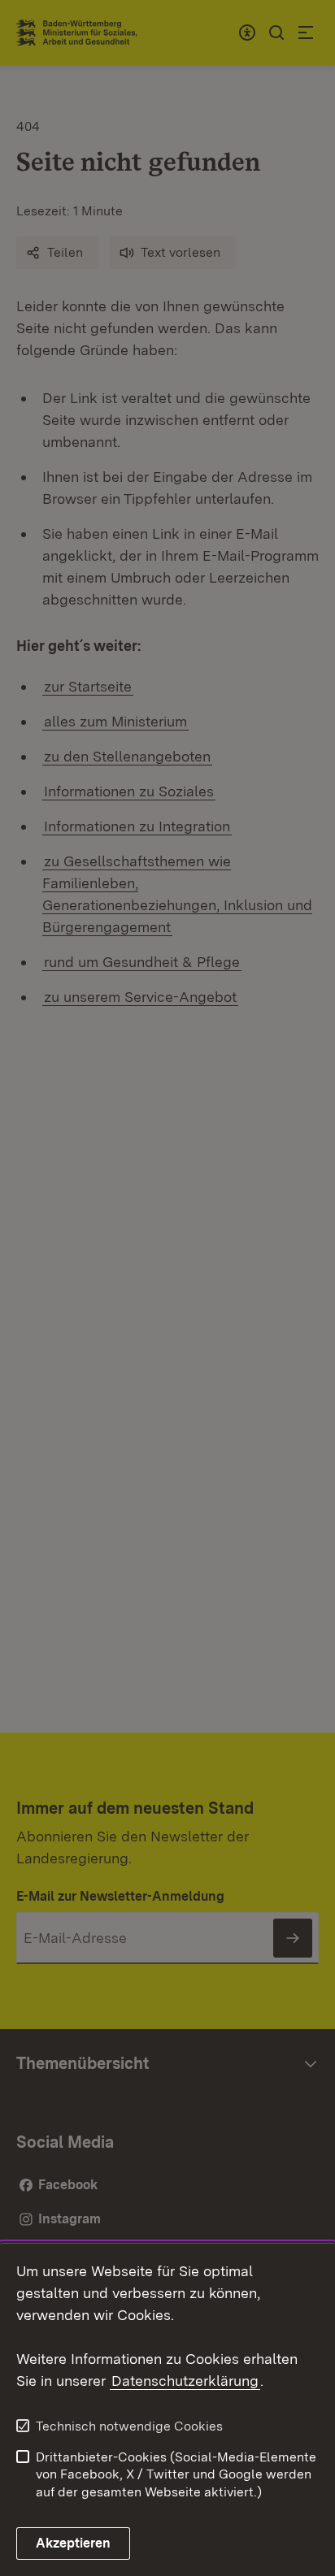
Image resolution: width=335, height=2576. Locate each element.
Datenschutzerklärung (185, 2381)
